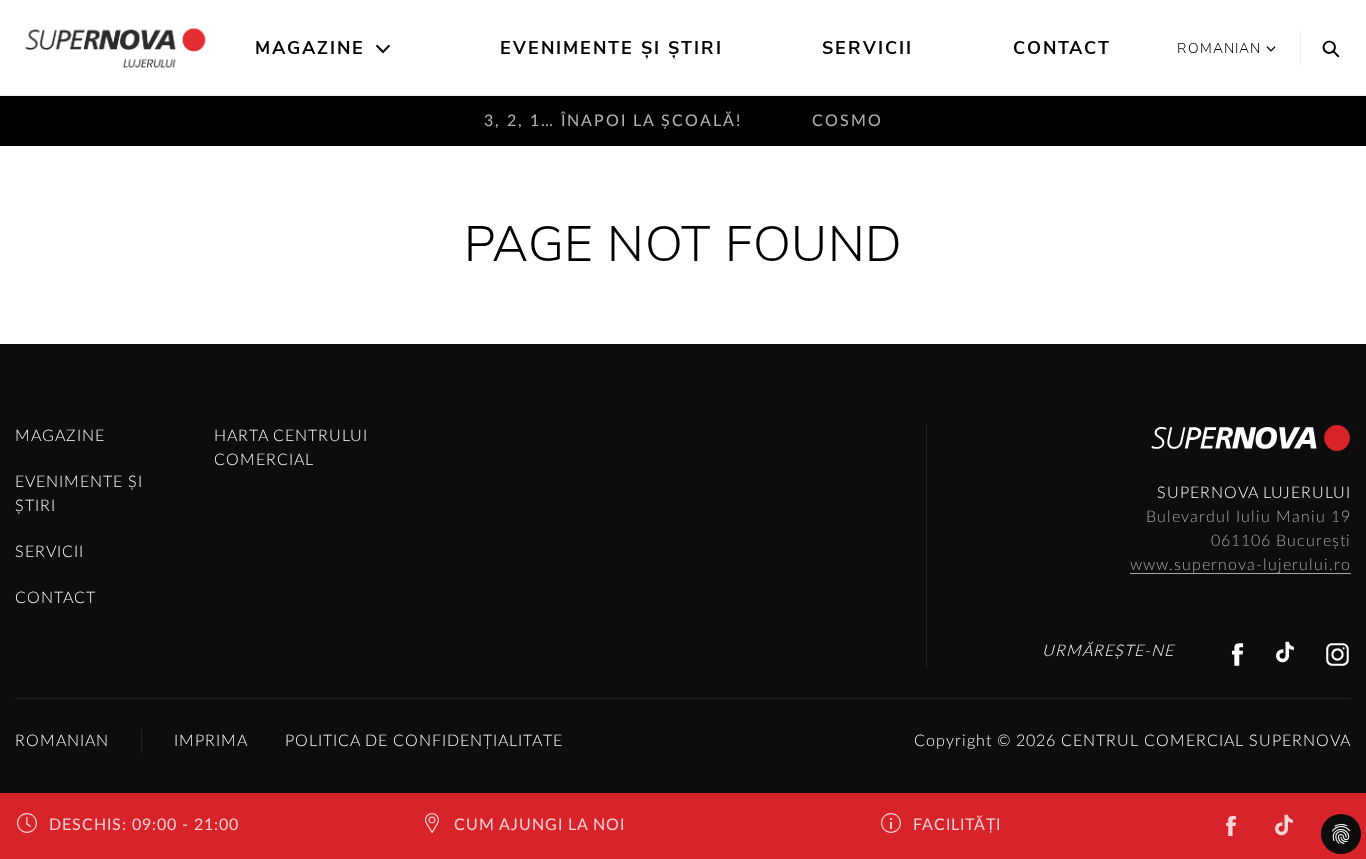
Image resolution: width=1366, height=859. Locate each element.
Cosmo (847, 121)
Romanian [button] (1219, 48)
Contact (1062, 48)
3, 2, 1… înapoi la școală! (613, 121)
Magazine (310, 48)
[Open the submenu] (384, 49)
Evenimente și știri (611, 48)
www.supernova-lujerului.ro (1240, 565)
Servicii (867, 48)
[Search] (1326, 48)
